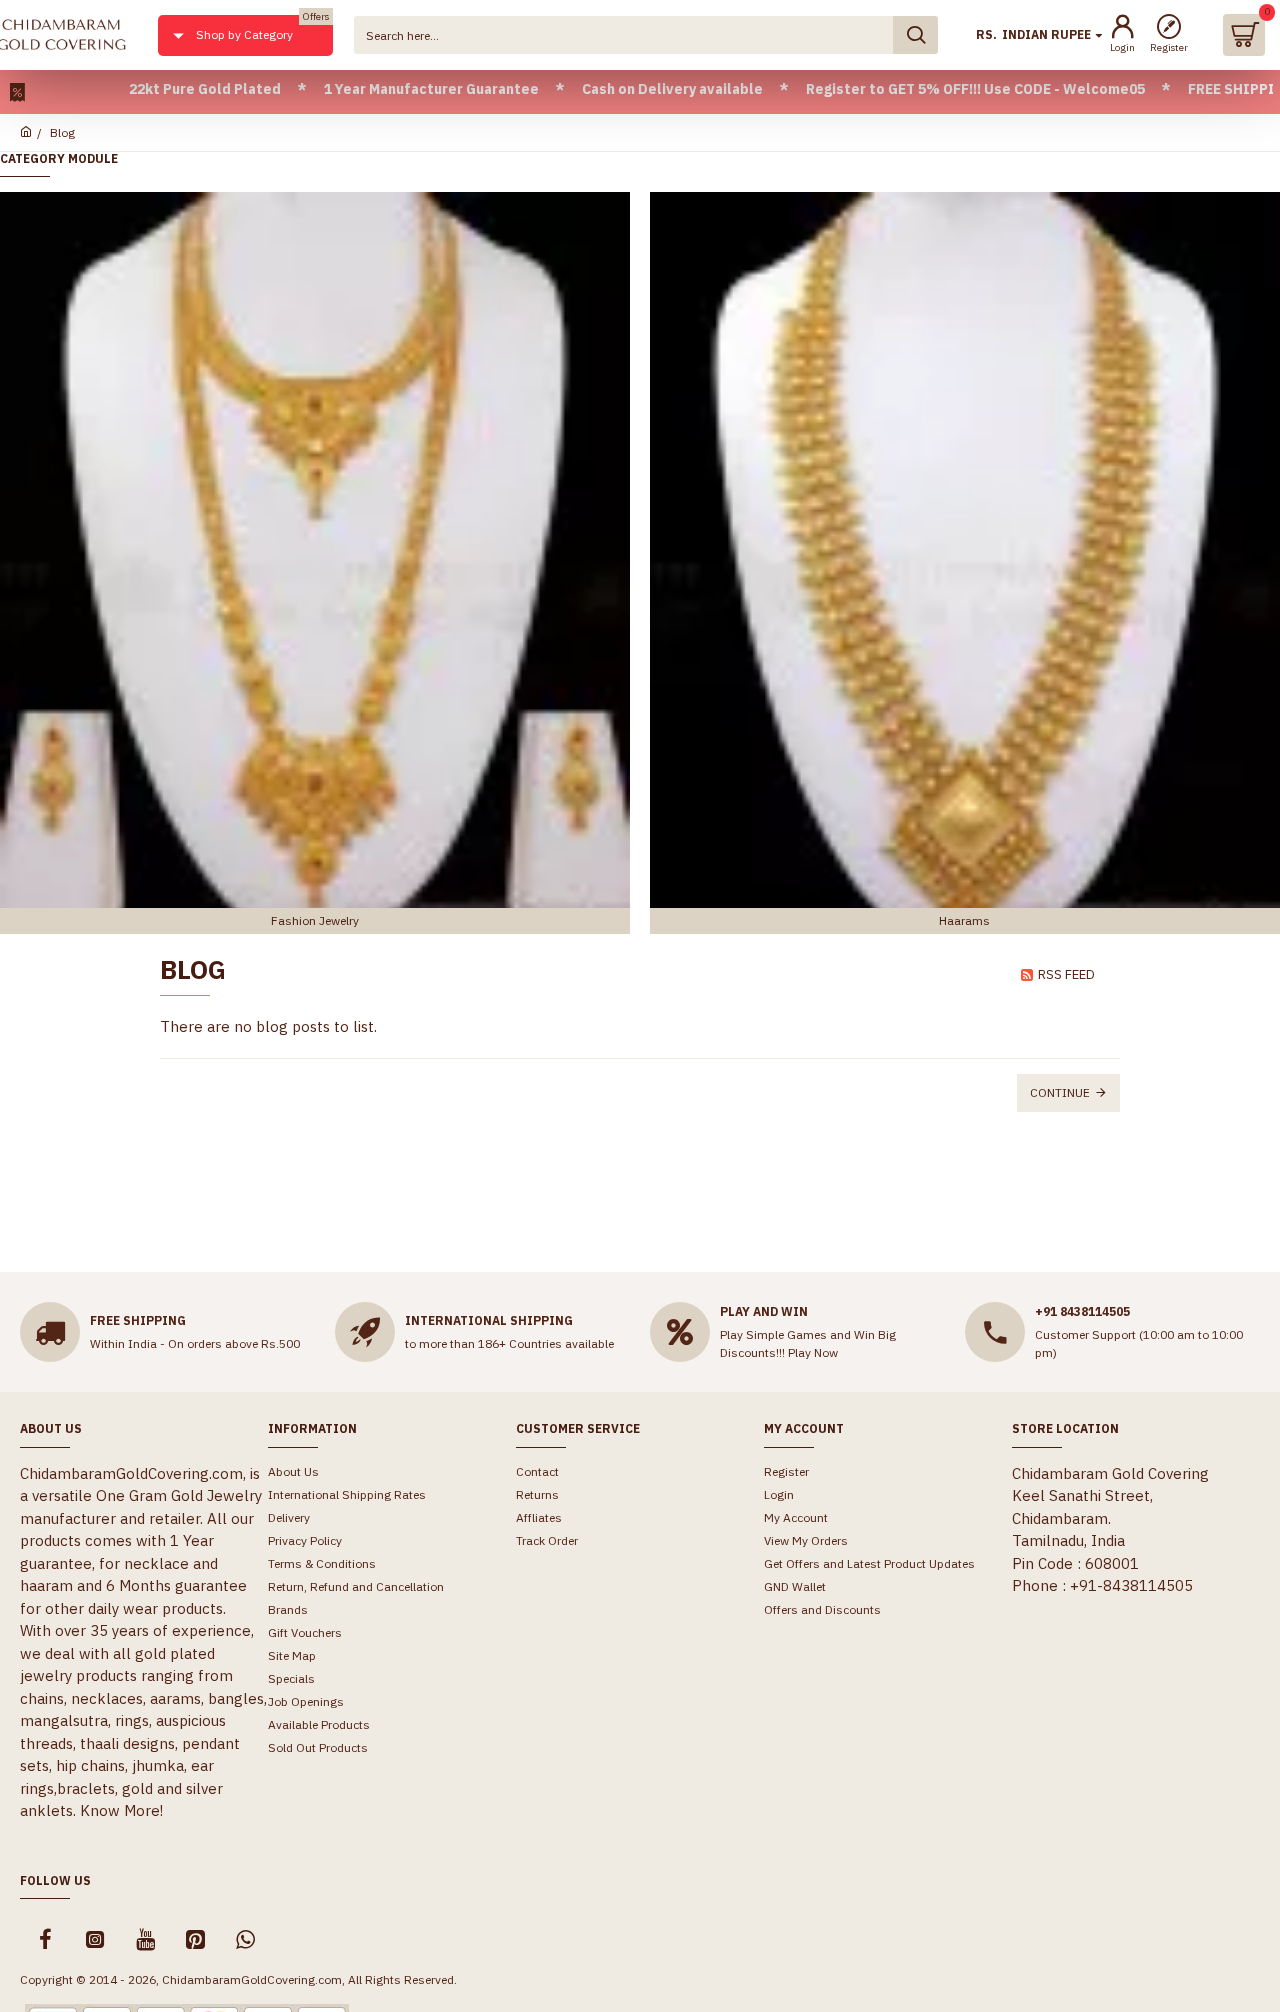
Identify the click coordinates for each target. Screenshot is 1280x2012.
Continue (1060, 1092)
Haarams (964, 920)
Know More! (121, 1810)
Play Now (813, 1352)
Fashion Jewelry (315, 920)
